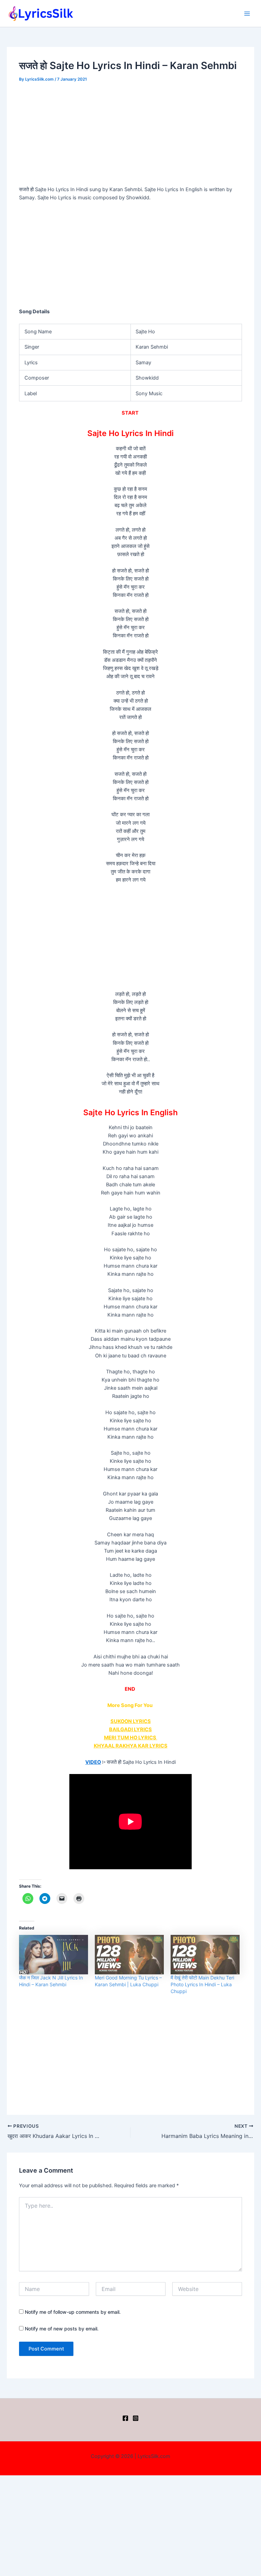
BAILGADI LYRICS (130, 1729)
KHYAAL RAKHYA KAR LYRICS (131, 1746)
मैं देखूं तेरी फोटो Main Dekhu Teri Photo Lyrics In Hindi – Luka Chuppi (202, 1984)
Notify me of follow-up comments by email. (73, 2312)
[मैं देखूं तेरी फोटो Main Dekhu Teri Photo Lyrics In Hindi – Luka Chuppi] (205, 1955)
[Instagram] (136, 2418)
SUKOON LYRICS (131, 1721)
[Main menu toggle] (247, 14)
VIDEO (93, 1762)
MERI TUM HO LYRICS (131, 1738)
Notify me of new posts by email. (62, 2329)
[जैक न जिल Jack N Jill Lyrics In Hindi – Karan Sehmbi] (54, 1955)
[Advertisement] (131, 135)
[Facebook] (125, 2418)
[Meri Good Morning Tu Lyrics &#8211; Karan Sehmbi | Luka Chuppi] (129, 1955)
